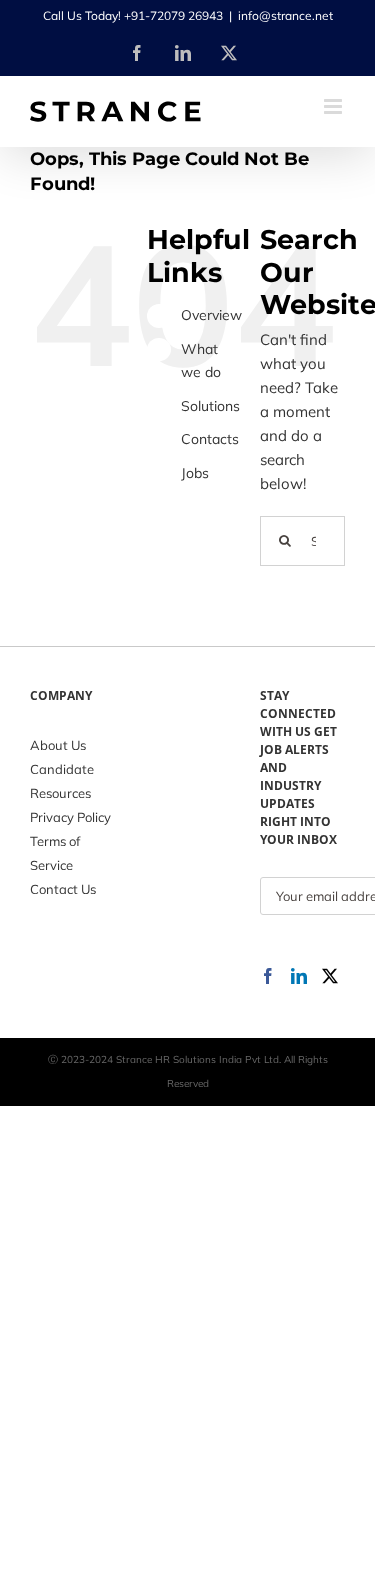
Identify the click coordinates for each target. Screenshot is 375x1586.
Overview (211, 315)
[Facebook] (268, 976)
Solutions (210, 406)
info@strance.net (285, 15)
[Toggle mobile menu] (334, 106)
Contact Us (63, 889)
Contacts (210, 439)
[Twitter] (330, 976)
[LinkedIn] (299, 976)
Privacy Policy (70, 817)
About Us (58, 745)
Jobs (195, 473)
